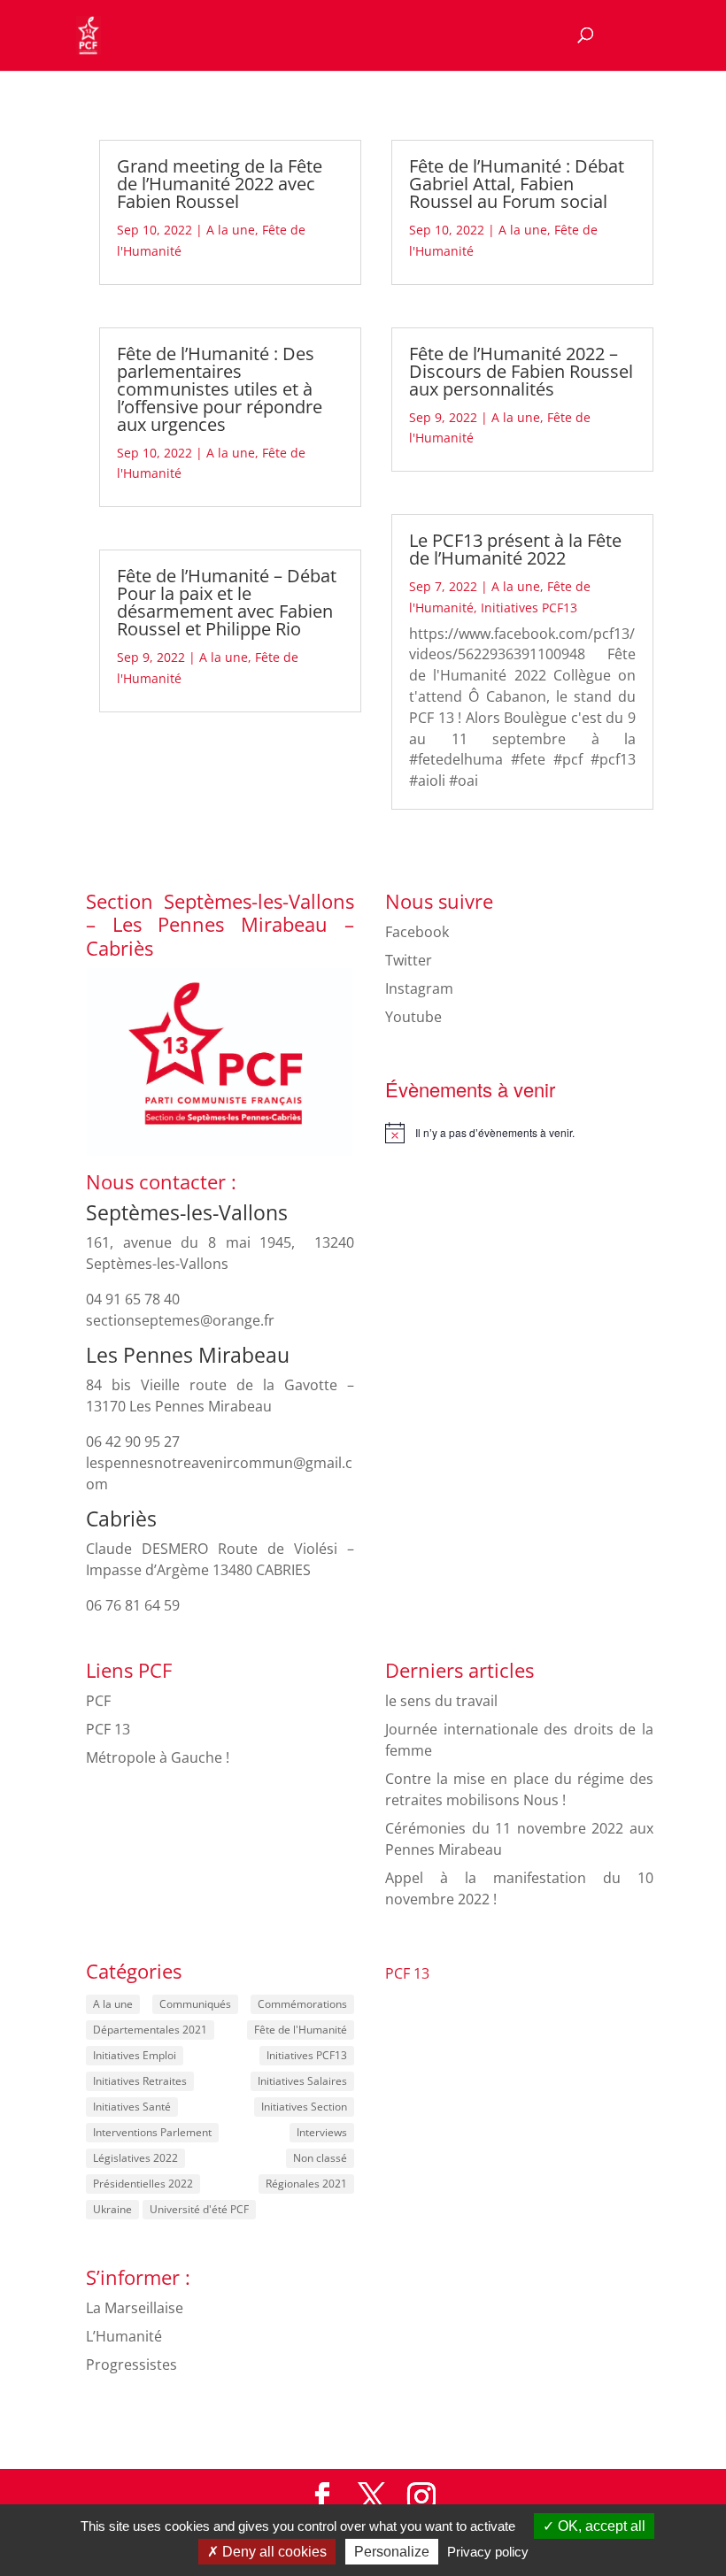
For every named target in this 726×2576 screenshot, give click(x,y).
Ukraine (112, 2209)
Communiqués (195, 2004)
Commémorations (302, 2004)
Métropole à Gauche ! (158, 1757)
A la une (231, 230)
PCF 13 (108, 1729)
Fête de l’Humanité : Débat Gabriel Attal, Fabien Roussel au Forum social (517, 184)
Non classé (320, 2158)
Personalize (392, 2552)
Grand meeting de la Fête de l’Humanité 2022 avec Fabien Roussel (220, 184)
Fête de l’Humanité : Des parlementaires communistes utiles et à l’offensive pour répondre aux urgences (220, 389)
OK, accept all (600, 2526)
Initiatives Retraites (140, 2081)
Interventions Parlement (152, 2132)
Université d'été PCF (199, 2209)
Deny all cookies (273, 2552)
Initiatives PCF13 (529, 607)
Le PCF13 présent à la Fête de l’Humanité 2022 (515, 549)
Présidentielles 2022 (143, 2184)
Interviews (322, 2132)
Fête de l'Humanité (301, 2030)
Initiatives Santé (132, 2107)
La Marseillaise (135, 2308)
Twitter (409, 960)
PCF (98, 1701)
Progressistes (131, 2365)
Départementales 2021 (150, 2030)
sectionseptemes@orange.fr (180, 1320)
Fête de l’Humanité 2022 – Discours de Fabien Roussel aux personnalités (521, 371)
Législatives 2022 (135, 2158)
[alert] (519, 1133)
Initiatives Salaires (302, 2081)
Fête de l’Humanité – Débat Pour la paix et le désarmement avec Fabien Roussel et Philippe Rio (227, 602)
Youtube (413, 1017)
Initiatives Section (304, 2107)
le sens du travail (441, 1701)
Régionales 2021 (306, 2184)
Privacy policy (488, 2552)
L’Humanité (124, 2336)
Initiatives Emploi (135, 2055)
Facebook (417, 932)
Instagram (419, 988)
